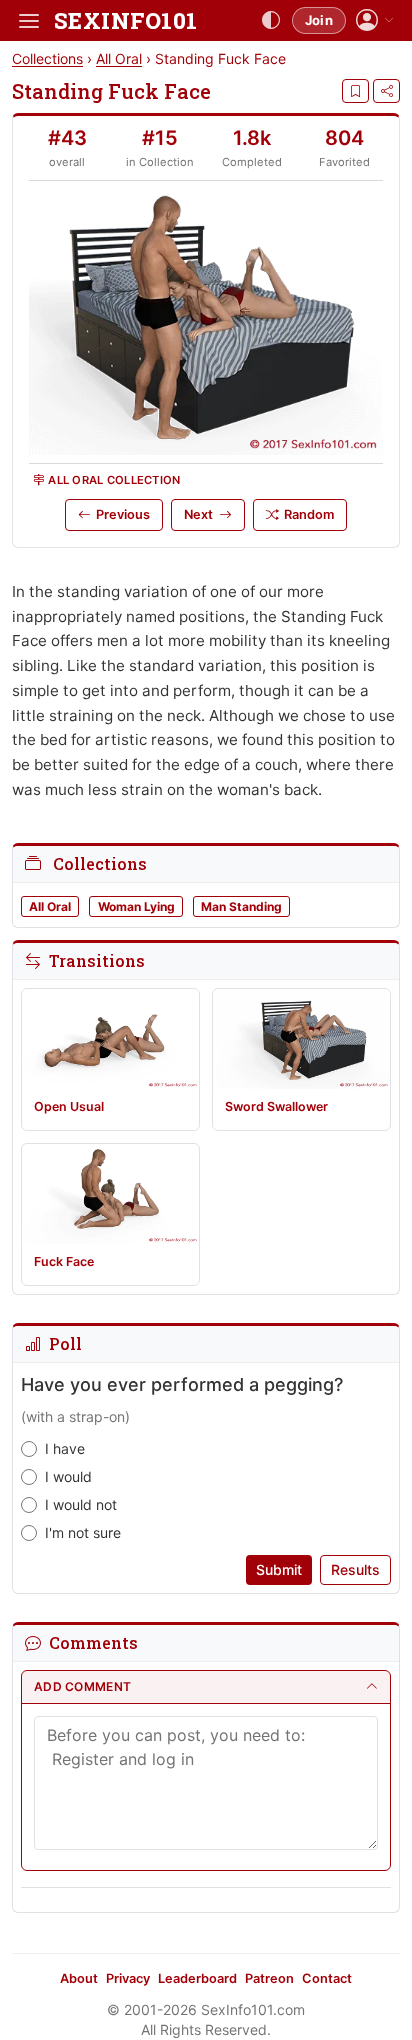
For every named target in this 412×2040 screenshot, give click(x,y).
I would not (81, 1504)
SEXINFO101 (125, 20)
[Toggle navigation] (29, 21)
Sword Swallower (276, 1106)
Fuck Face (64, 1261)
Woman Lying (136, 906)
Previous (123, 514)
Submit (279, 1569)
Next (198, 514)
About (79, 1978)
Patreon (269, 1978)
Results (355, 1569)
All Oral (119, 58)
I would (68, 1476)
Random (309, 514)
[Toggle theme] (271, 21)
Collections (47, 58)
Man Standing (241, 906)
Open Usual (69, 1106)
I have (65, 1448)
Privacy (128, 1978)
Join (319, 20)
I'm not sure (83, 1532)
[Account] (375, 20)
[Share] (386, 91)
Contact (327, 1978)
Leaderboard (197, 1978)
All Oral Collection (114, 480)
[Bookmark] (355, 91)
